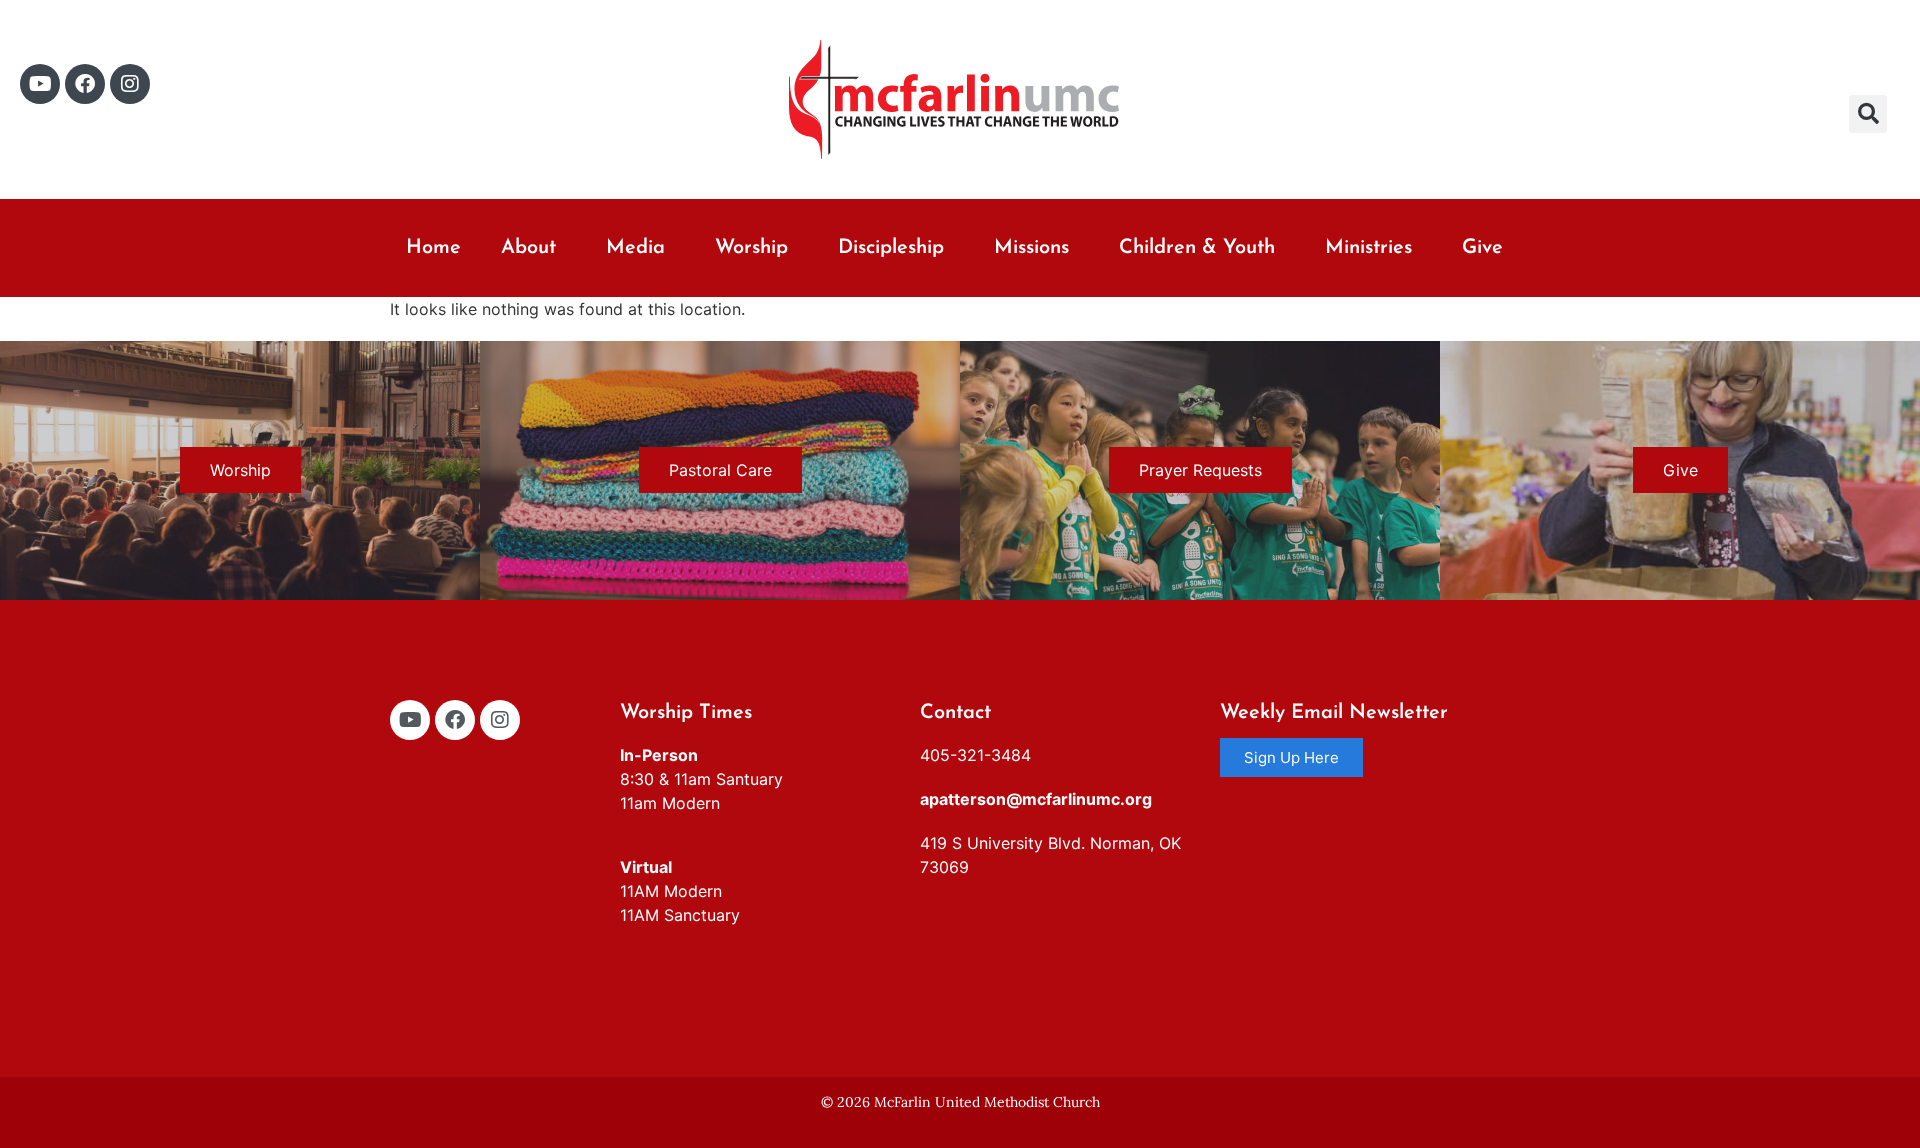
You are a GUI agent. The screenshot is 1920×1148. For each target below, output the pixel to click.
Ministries (1368, 248)
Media (635, 248)
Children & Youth (1197, 248)
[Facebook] (85, 84)
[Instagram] (130, 84)
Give (1482, 248)
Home (433, 248)
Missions (1031, 248)
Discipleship (891, 248)
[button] (1868, 114)
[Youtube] (40, 84)
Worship (751, 248)
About (528, 248)
